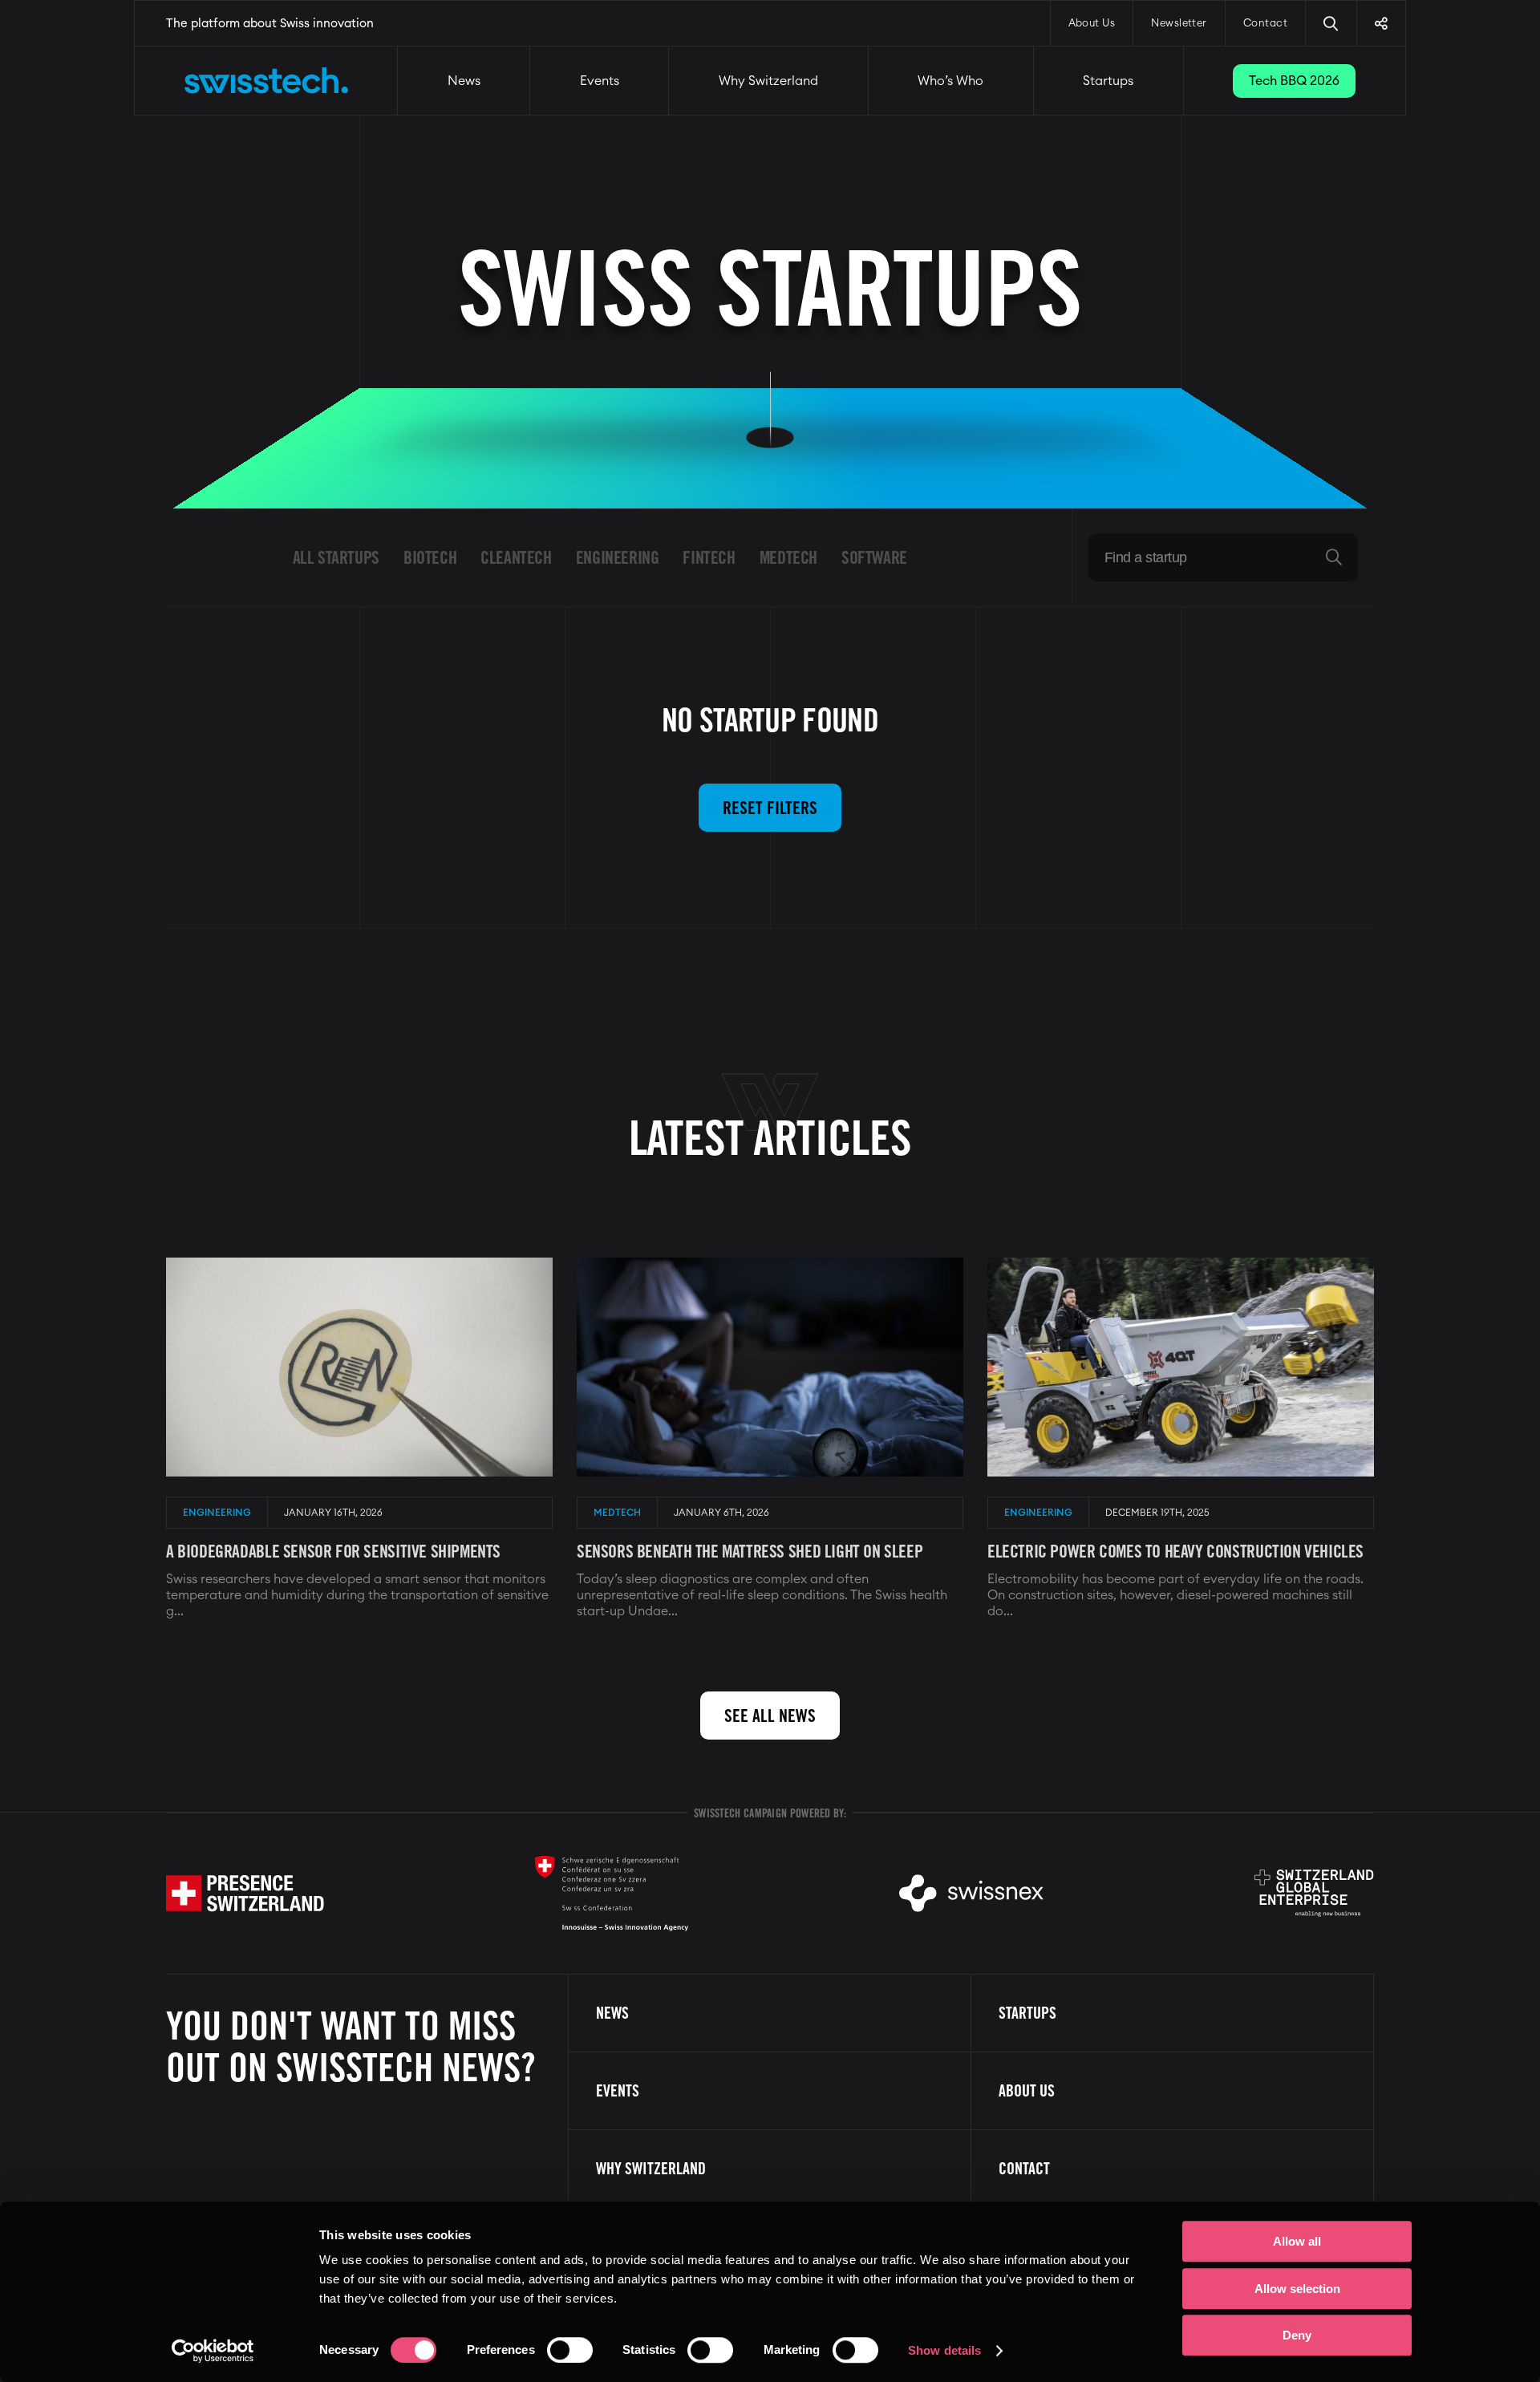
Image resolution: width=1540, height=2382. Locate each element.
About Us (1092, 24)
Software (874, 557)
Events (600, 81)
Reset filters (770, 808)
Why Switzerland (768, 81)
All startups (336, 557)
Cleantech (516, 557)
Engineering (618, 557)
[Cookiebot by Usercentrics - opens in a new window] (213, 2351)
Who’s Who (950, 81)
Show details (944, 2350)
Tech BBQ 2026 (1294, 81)
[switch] (570, 2350)
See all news (770, 1716)
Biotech (430, 557)
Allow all (1297, 2241)
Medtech (788, 557)
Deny (1297, 2335)
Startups (1108, 81)
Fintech (709, 557)
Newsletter (1179, 24)
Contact (1265, 24)
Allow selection (1297, 2289)
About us (1027, 2091)
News (464, 81)
